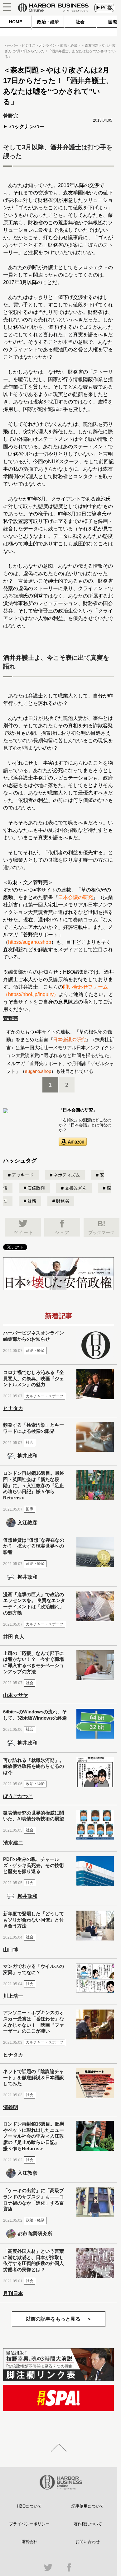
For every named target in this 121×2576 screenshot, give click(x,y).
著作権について (88, 2524)
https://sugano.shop (30, 942)
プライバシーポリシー (29, 2524)
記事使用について (88, 2506)
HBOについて (29, 2506)
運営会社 (29, 2542)
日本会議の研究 (75, 897)
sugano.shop (38, 1071)
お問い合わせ (88, 2542)
